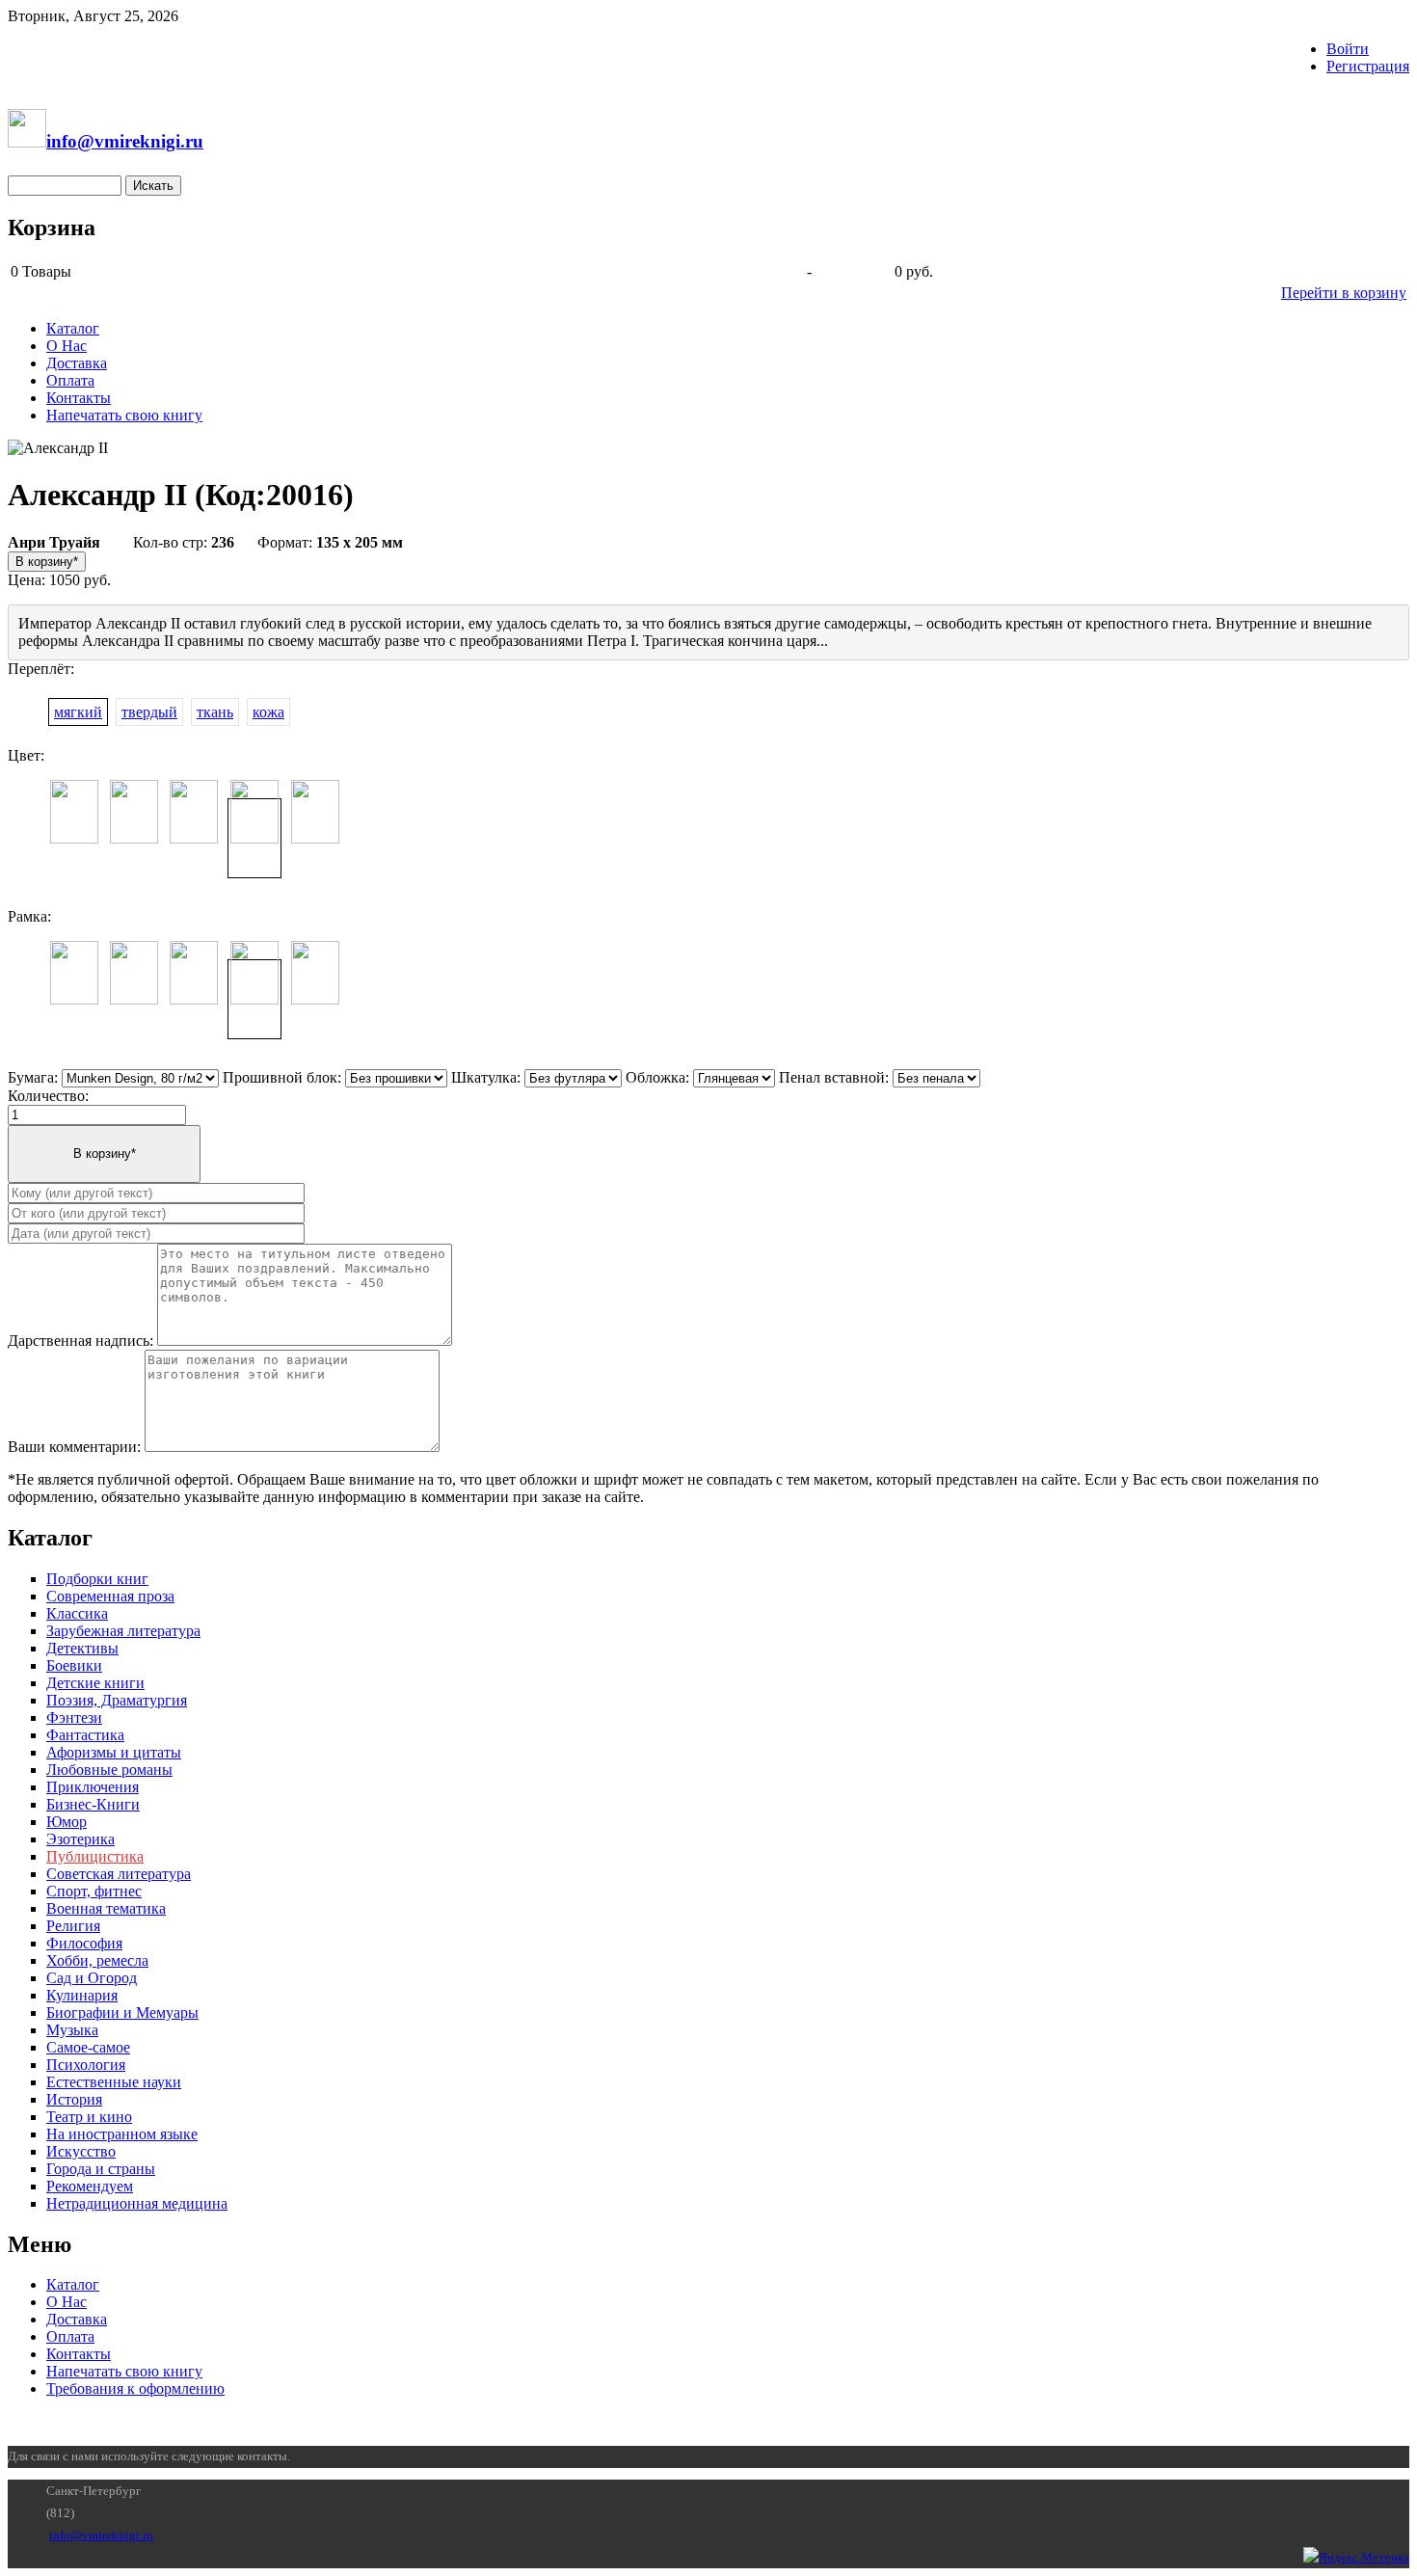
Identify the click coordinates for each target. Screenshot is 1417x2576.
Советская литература (119, 1874)
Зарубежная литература (123, 1631)
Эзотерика (80, 1839)
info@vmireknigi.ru (101, 2535)
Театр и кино (89, 2117)
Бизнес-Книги (93, 1804)
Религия (73, 1926)
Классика (77, 1613)
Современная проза (110, 1596)
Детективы (82, 1648)
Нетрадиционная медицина (137, 2203)
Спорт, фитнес (94, 1891)
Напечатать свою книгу (124, 415)
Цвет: (26, 755)
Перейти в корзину (1344, 293)
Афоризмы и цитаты (114, 1752)
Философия (84, 1943)
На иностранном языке (122, 2134)
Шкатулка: (486, 1077)
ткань (215, 712)
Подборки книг (97, 1579)
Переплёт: (41, 669)
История (74, 2099)
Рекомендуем (90, 2186)
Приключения (93, 1787)
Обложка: (657, 1077)
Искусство (81, 2151)
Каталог (73, 328)
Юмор (67, 1822)
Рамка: (29, 916)
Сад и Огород (92, 1978)
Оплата (70, 380)
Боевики (74, 1665)
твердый (149, 712)
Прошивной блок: (282, 1077)
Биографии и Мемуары (122, 2012)
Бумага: (33, 1077)
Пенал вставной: (834, 1077)
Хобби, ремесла (97, 1960)
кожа (268, 712)
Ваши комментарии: (74, 1447)
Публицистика (95, 1856)
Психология (86, 2065)
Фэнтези (74, 1717)
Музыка (72, 2030)
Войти (1348, 49)
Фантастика (85, 1735)
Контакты (79, 398)
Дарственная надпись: (80, 1341)
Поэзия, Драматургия (117, 1700)
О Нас (67, 346)
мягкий (78, 712)
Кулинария (82, 1995)
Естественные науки (114, 2082)
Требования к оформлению (135, 2388)
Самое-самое (88, 2047)
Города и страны (101, 2169)
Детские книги (95, 1683)
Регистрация (1368, 66)
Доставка (77, 363)
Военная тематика (106, 1908)
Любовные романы (109, 1770)
